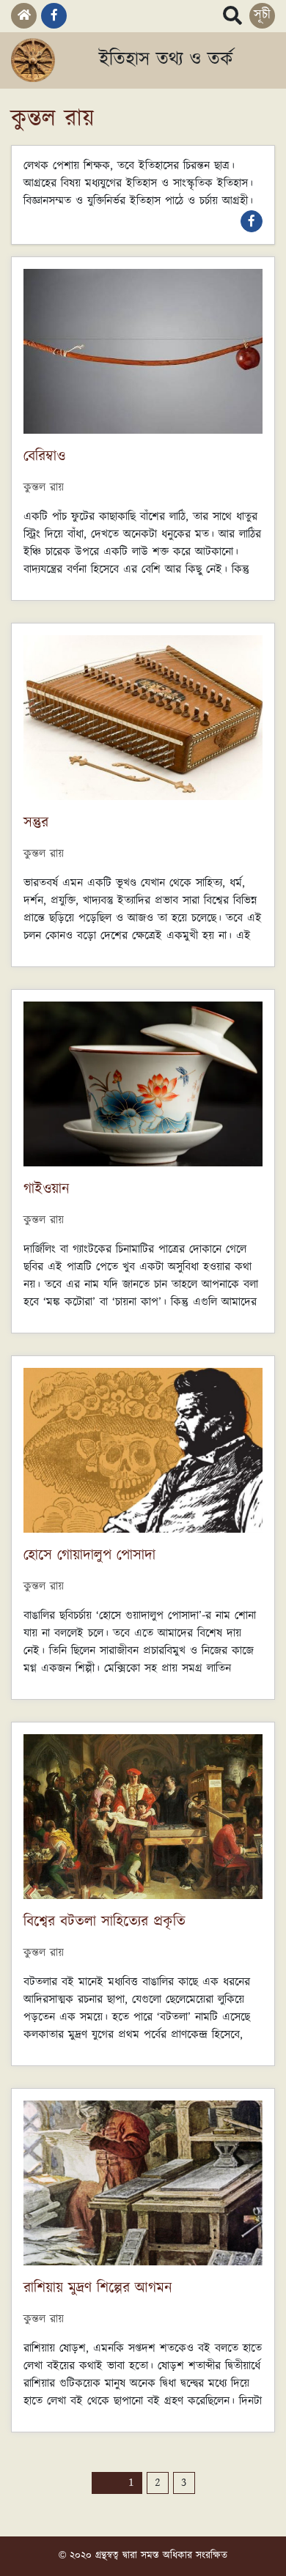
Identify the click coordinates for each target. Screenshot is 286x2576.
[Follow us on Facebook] (54, 16)
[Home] (24, 16)
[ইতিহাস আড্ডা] (33, 60)
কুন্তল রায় (44, 488)
